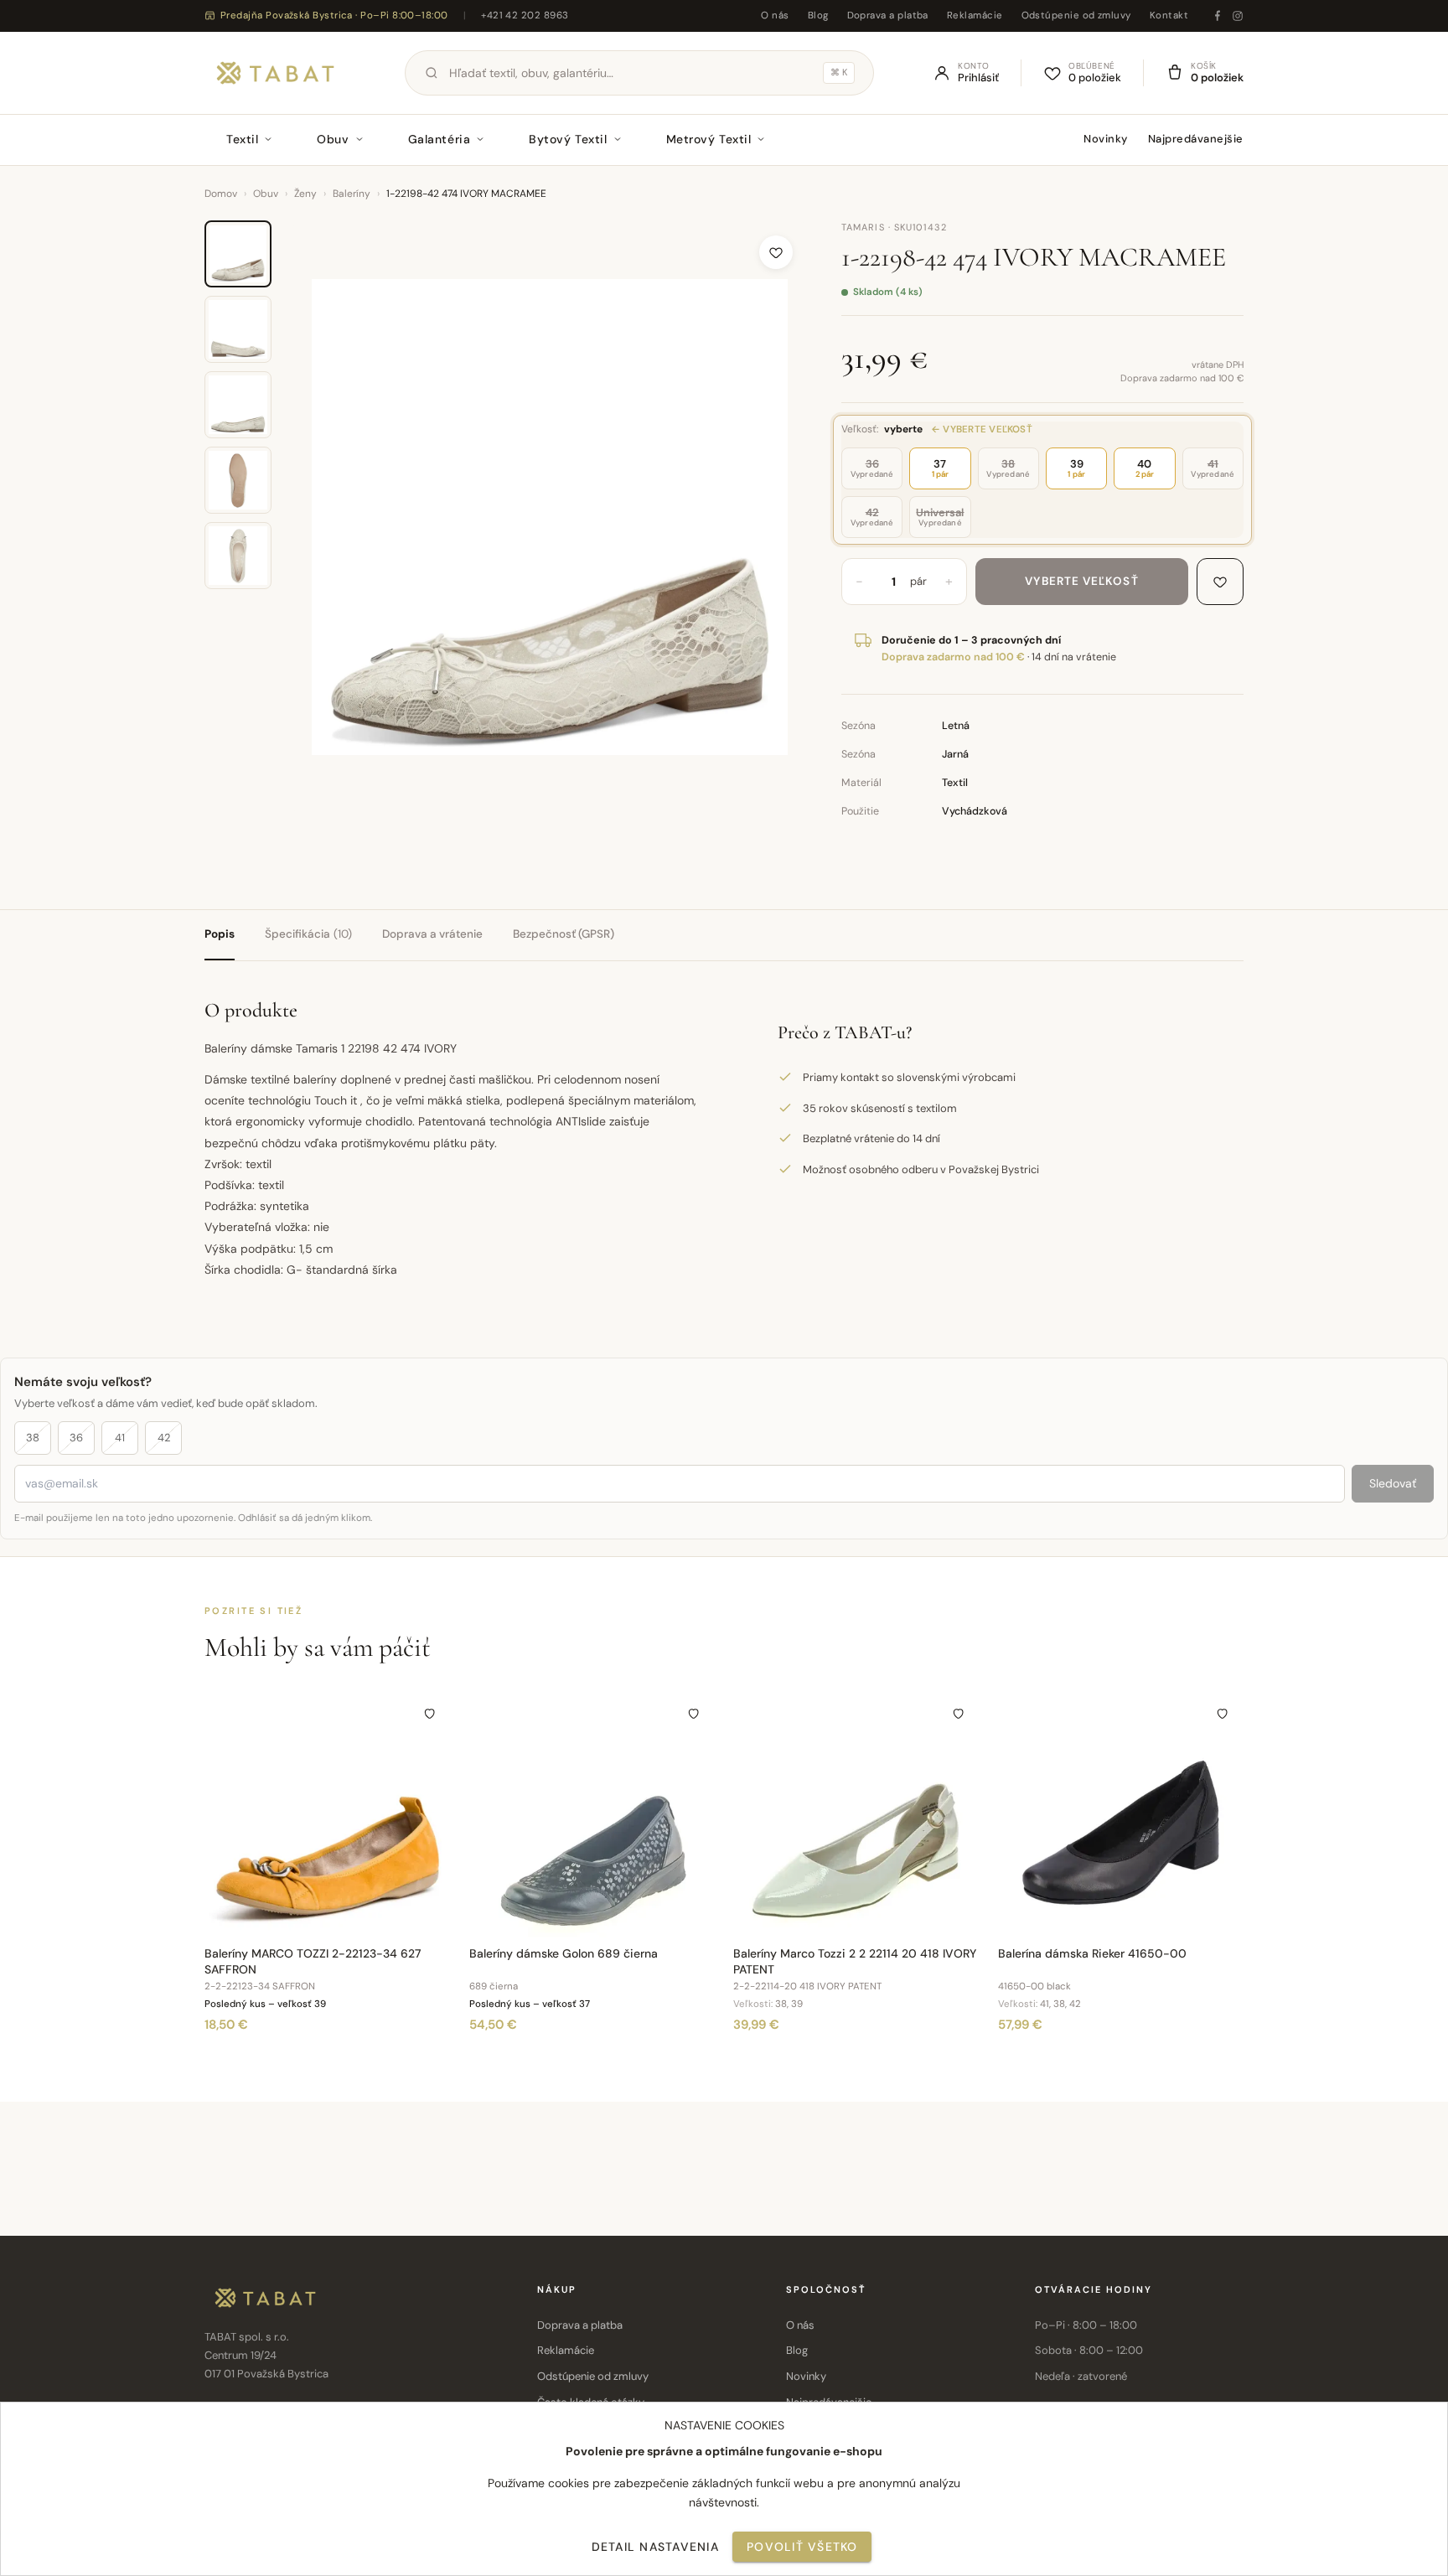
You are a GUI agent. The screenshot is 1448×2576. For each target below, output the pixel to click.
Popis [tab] (220, 934)
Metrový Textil (709, 139)
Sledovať (1393, 1483)
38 (33, 1438)
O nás (775, 16)
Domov (221, 194)
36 (76, 1438)
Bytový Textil (568, 139)
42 (164, 1438)
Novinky (1106, 139)
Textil (242, 139)
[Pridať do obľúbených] (776, 252)
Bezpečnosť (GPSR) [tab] (564, 934)
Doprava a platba (888, 16)
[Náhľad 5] (238, 556)
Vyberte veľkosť (1081, 581)
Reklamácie (975, 16)
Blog (818, 16)
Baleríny (352, 194)
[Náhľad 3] (238, 405)
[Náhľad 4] (238, 480)
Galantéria (440, 139)
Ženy (305, 194)
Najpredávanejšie (1196, 139)
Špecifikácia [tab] (308, 934)
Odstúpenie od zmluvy (1076, 16)
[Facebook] (1218, 16)
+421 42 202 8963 (525, 16)
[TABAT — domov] (275, 73)
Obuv (333, 139)
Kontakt (1169, 16)
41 (120, 1438)
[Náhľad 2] (238, 329)
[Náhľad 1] (238, 254)
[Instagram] (1238, 16)
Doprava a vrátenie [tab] (432, 934)
